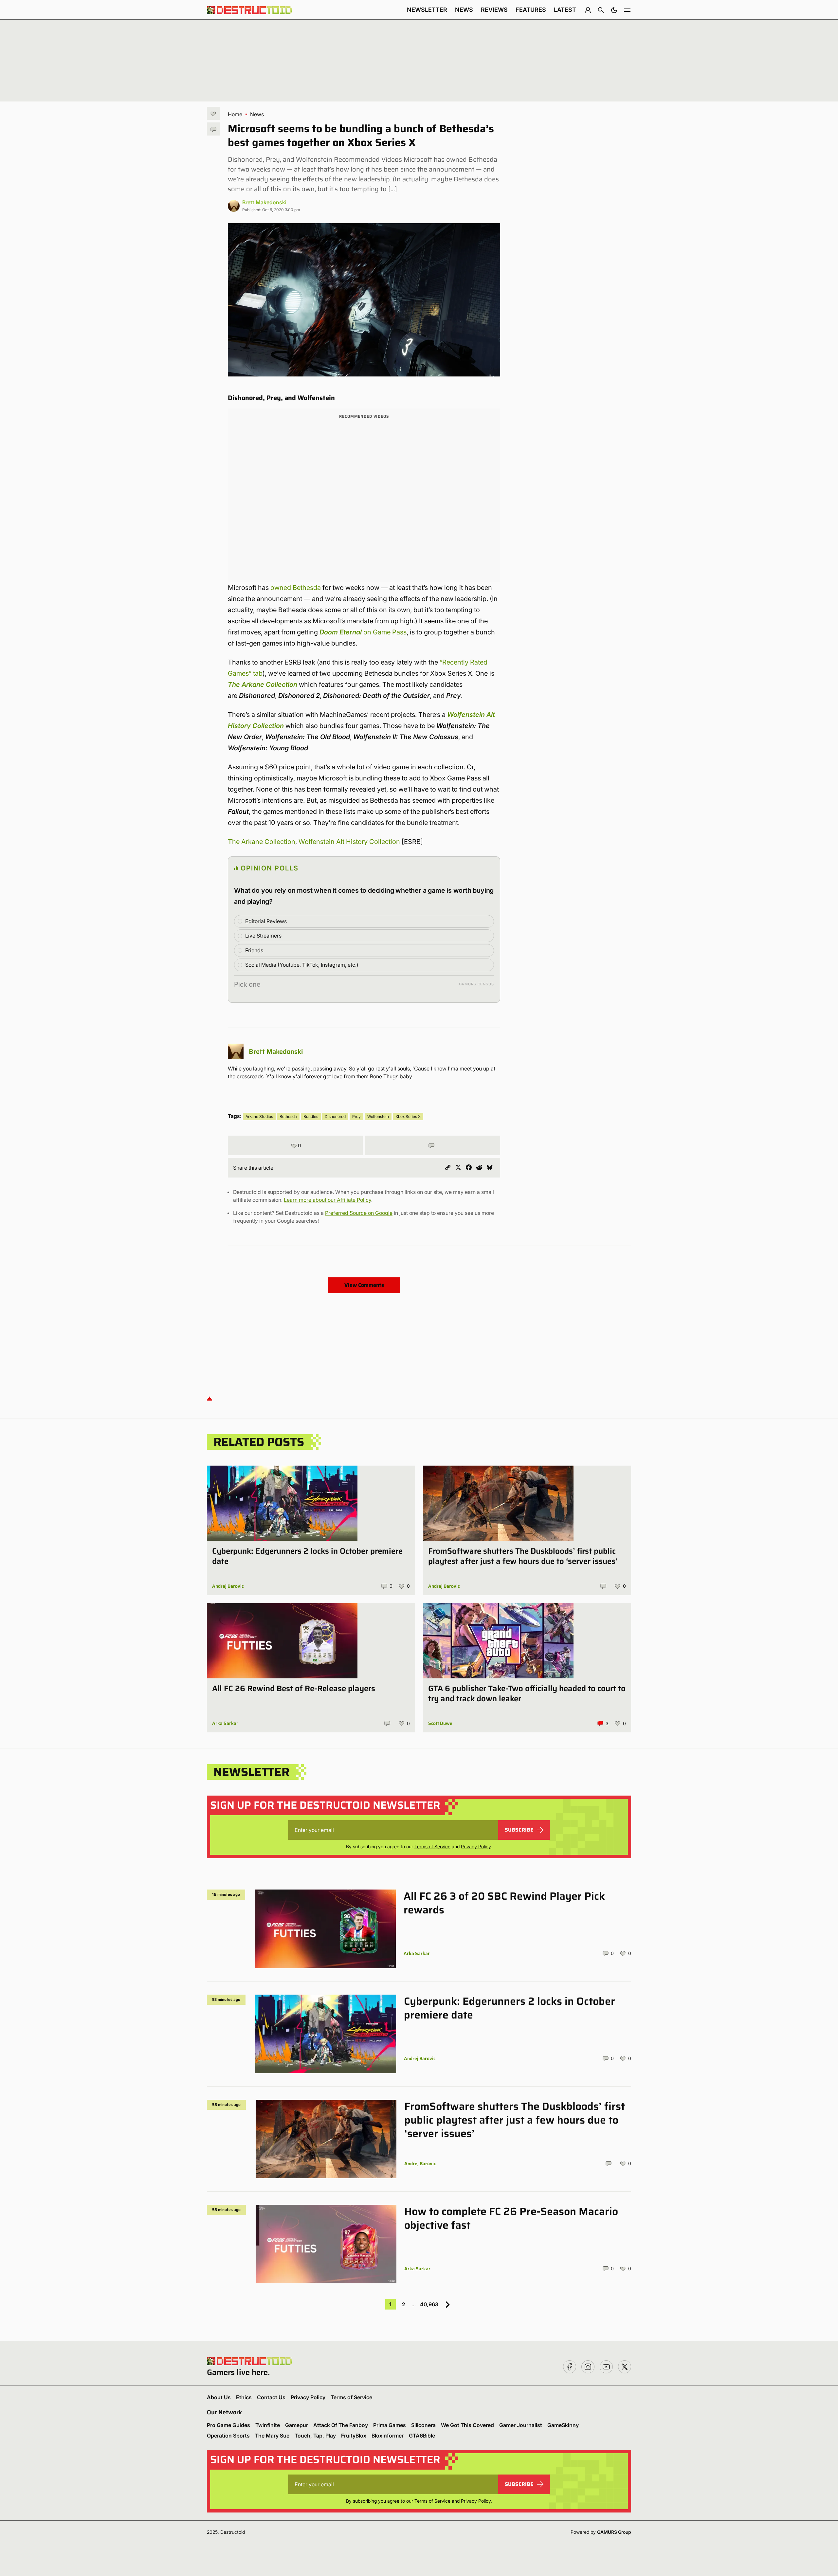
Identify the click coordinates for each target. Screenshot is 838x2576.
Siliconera (423, 2425)
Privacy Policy (476, 1846)
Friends (254, 950)
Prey (356, 1116)
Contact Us (271, 2397)
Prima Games (390, 2425)
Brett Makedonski (264, 202)
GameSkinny (563, 2425)
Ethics (244, 2397)
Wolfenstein (378, 1116)
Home (235, 114)
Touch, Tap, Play (315, 2436)
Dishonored (335, 1116)
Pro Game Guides (228, 2425)
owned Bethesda (296, 588)
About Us (219, 2397)
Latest (565, 10)
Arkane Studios (259, 1116)
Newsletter (427, 10)
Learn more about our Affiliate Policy (328, 1200)
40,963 (429, 2304)
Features (531, 10)
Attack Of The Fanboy (341, 2425)
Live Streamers (263, 936)
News (464, 10)
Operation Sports (228, 2436)
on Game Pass (363, 632)
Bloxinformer (388, 2436)
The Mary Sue (272, 2436)
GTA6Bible (422, 2436)
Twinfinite (268, 2425)
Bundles (311, 1116)
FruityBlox (354, 2436)
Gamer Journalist (521, 2425)
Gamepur (297, 2425)
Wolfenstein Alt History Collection (349, 842)
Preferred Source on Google (359, 1213)
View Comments (364, 1285)
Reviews (494, 10)
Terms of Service (432, 1846)
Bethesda (288, 1116)
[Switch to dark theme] (614, 10)
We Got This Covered (467, 2425)
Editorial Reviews (266, 921)
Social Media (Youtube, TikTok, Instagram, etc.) (302, 965)
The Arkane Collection (263, 685)
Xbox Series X (408, 1116)
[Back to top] (209, 1398)
